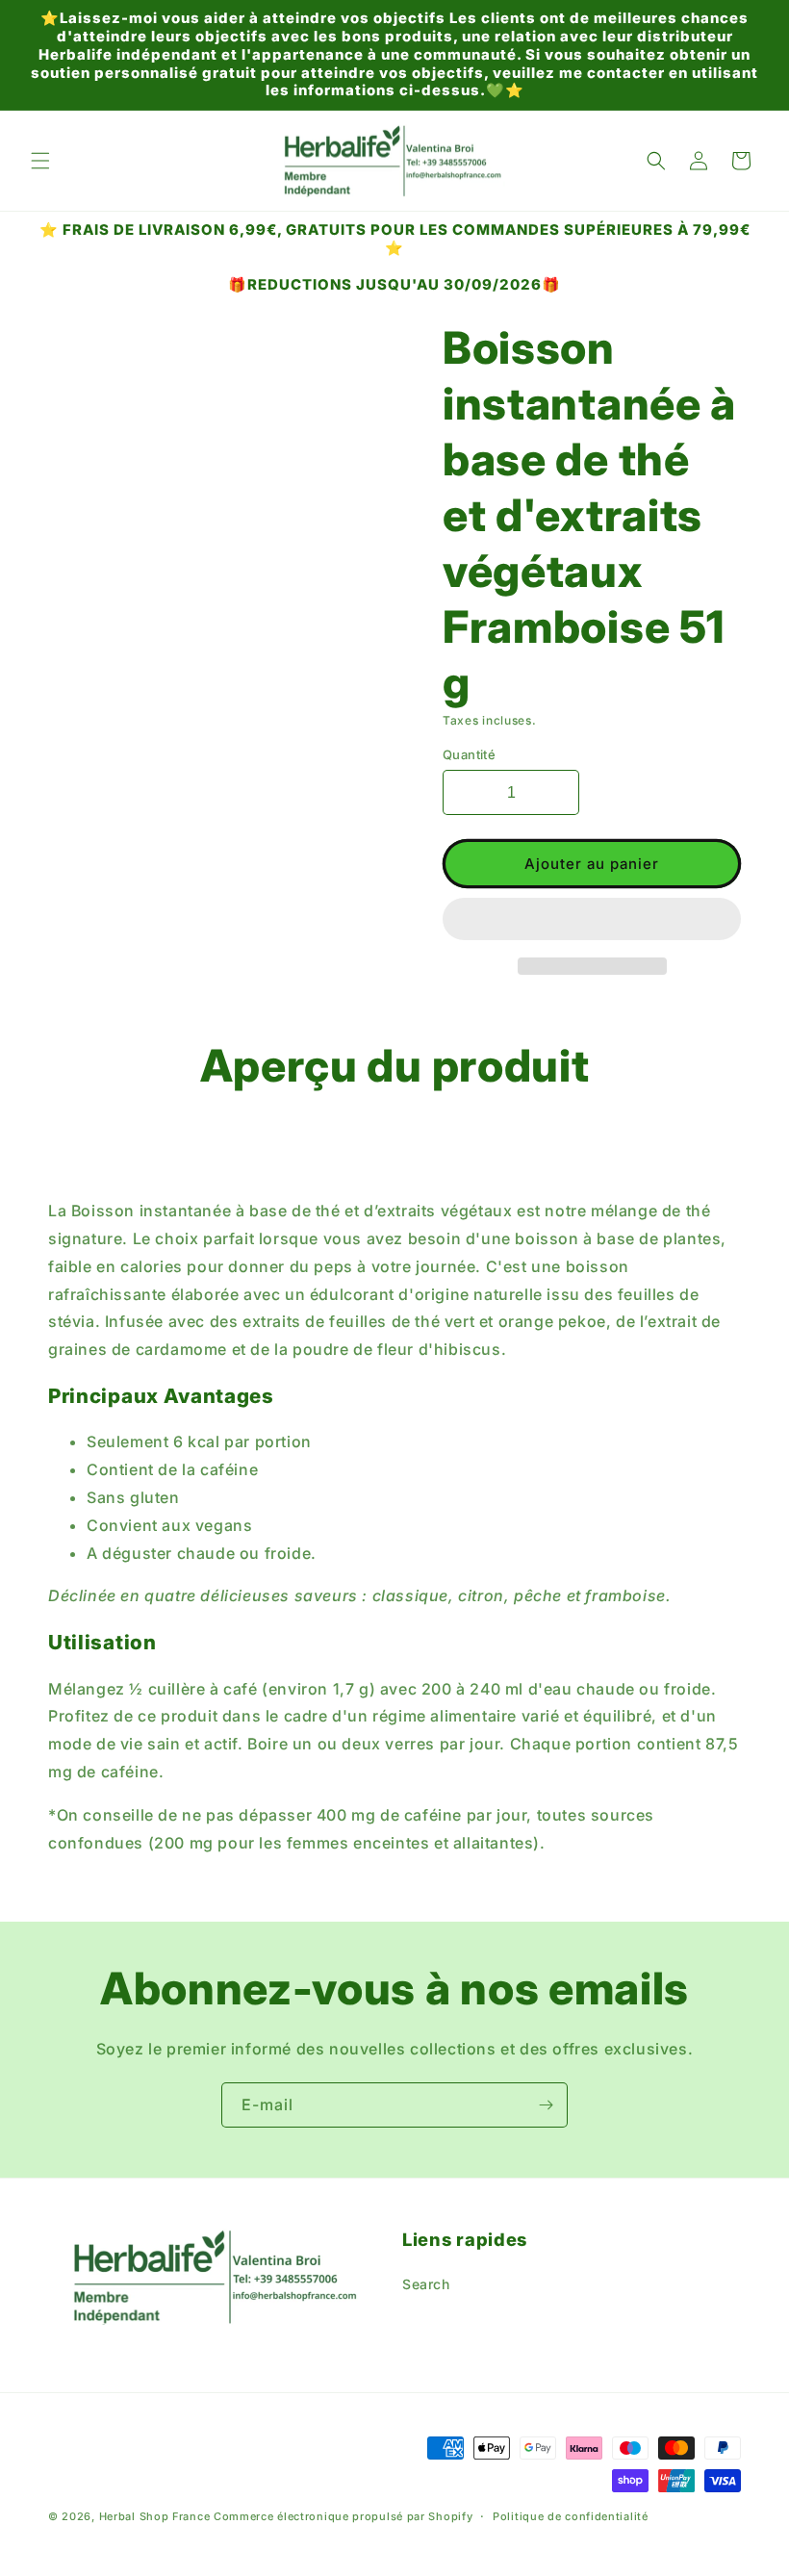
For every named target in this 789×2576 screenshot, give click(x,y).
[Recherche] (656, 161)
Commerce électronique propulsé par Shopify (343, 2516)
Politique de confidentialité (571, 2516)
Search (426, 2284)
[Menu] (40, 161)
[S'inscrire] (546, 2105)
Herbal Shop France (155, 2516)
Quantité (469, 754)
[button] (592, 920)
